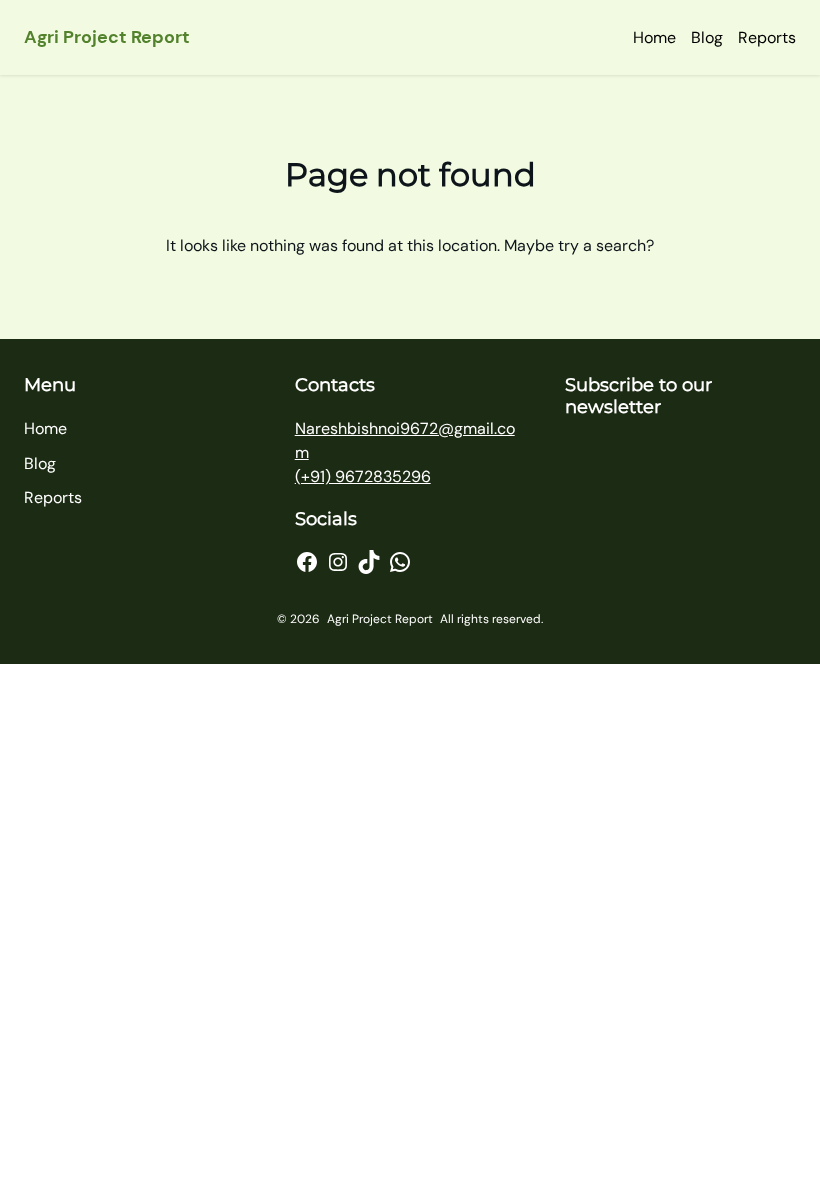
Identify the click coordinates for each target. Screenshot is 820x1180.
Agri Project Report (107, 37)
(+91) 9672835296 (363, 476)
